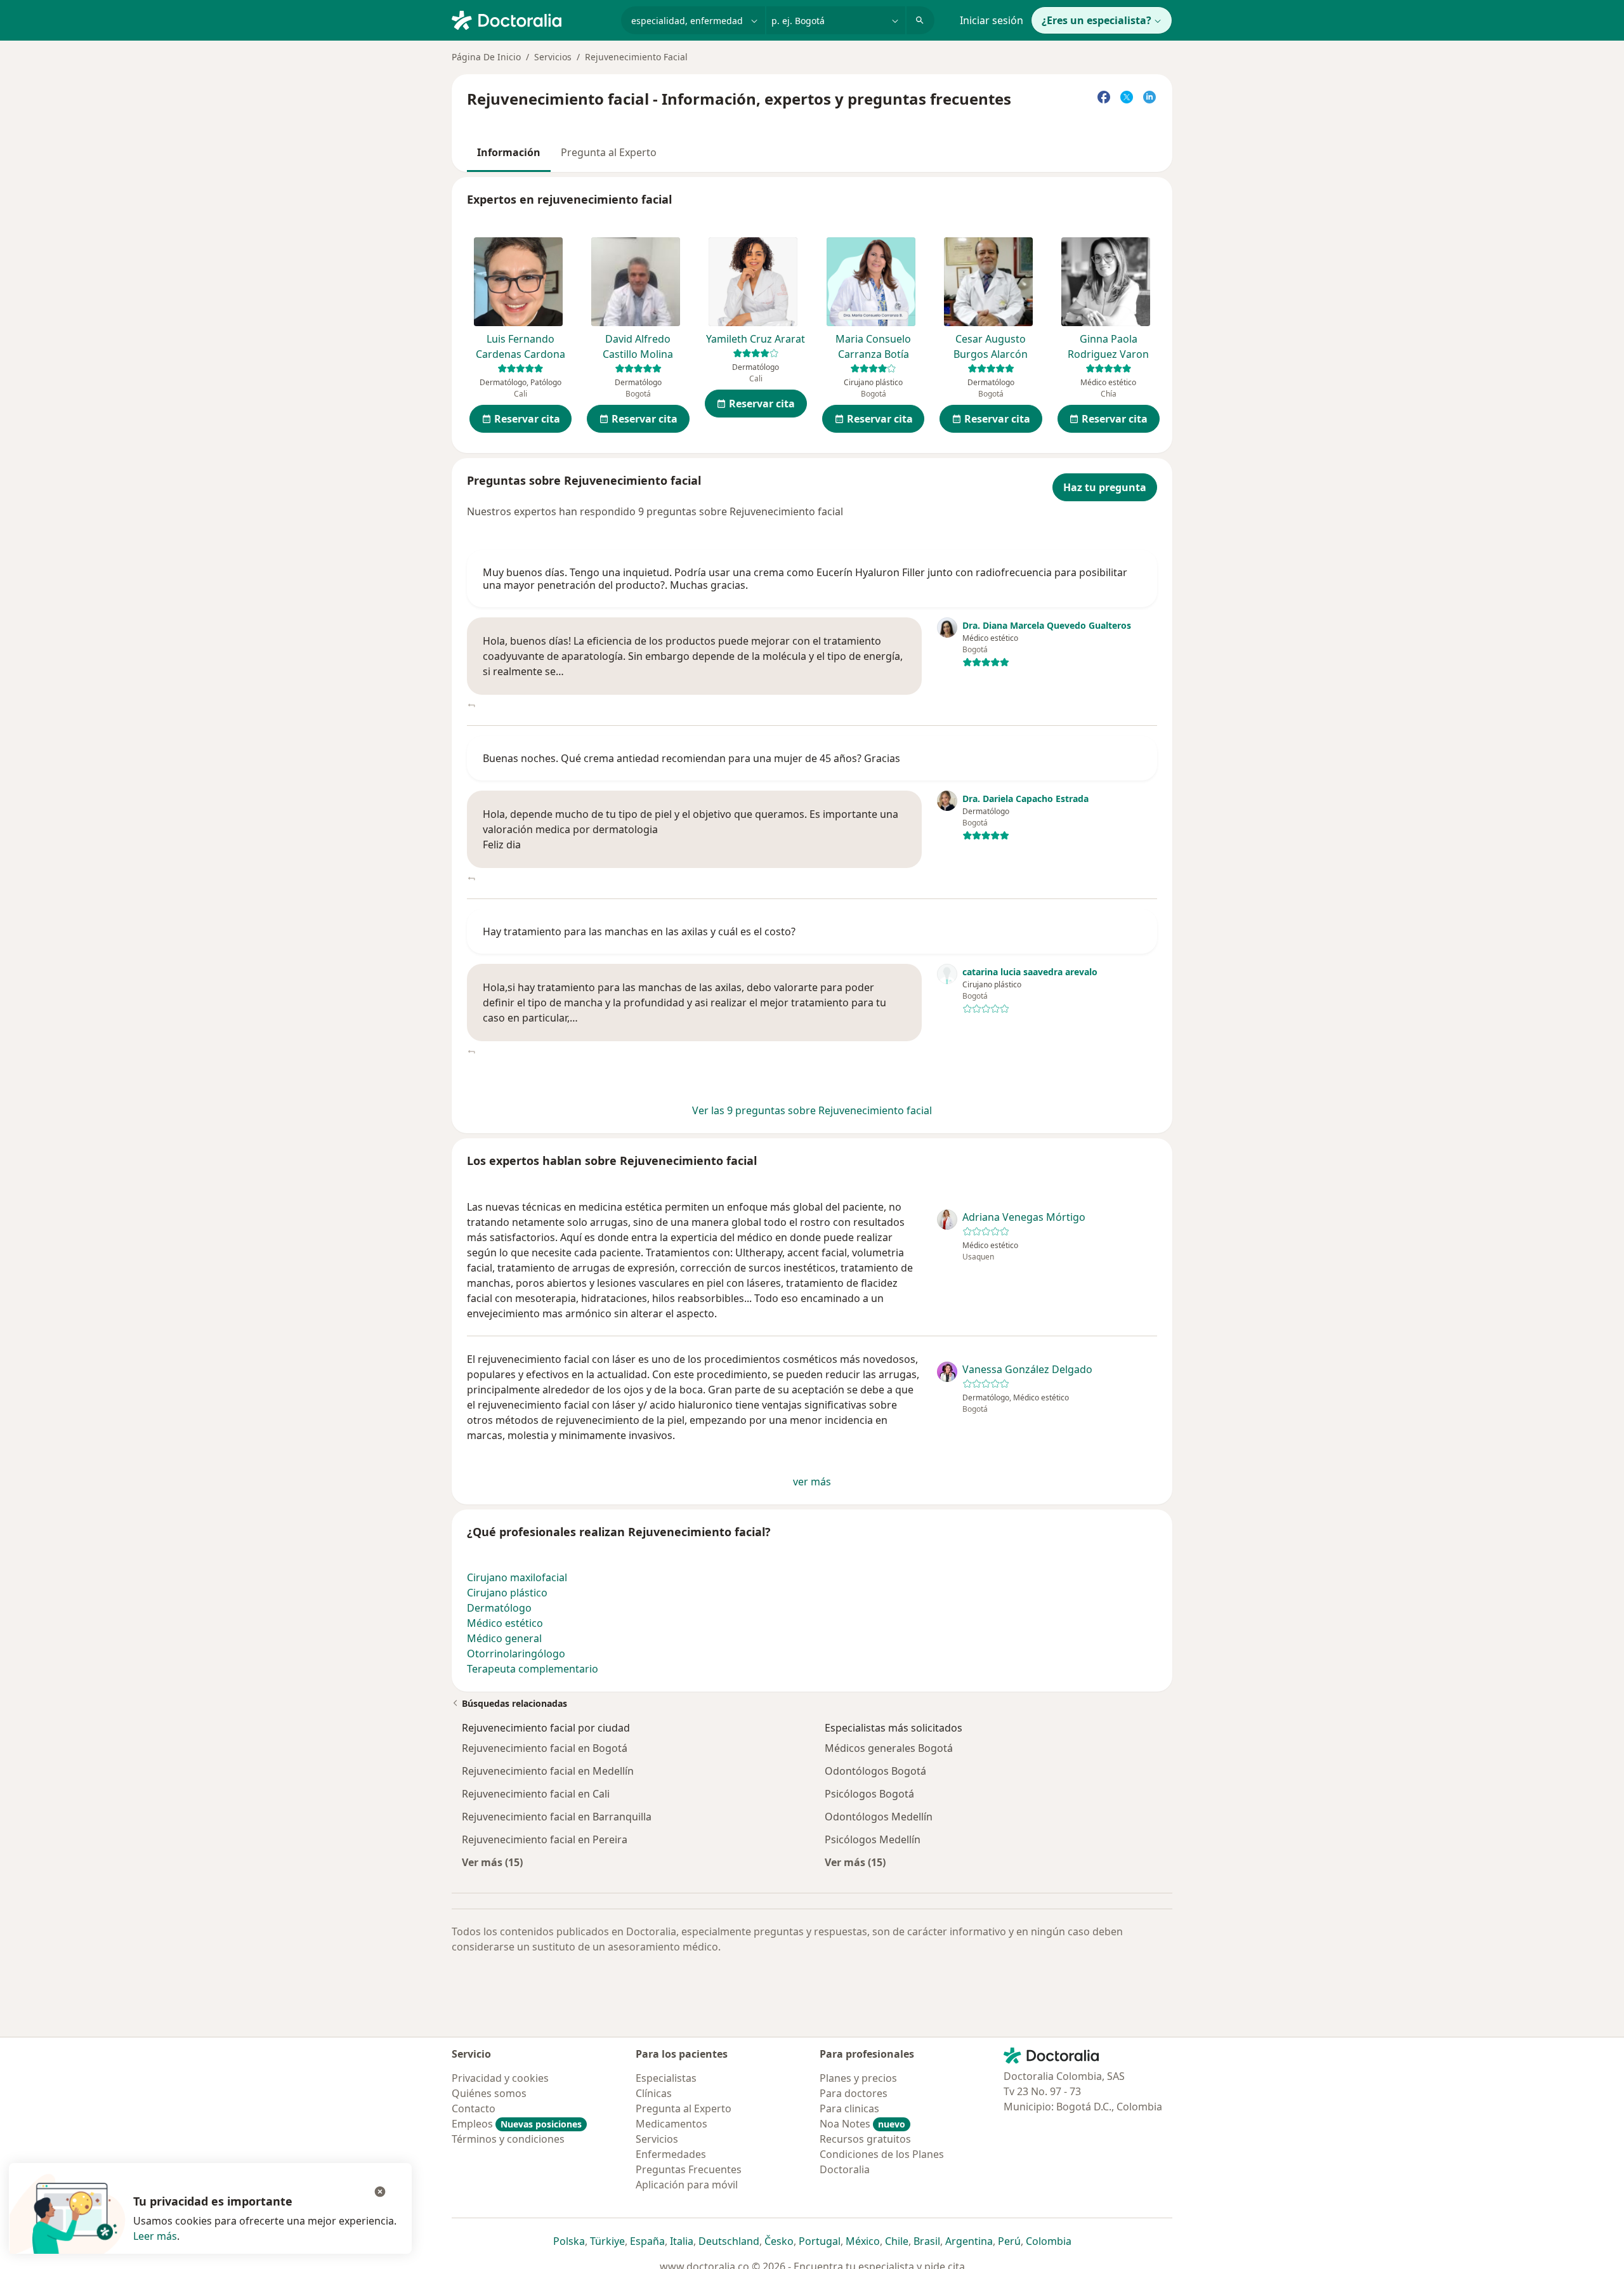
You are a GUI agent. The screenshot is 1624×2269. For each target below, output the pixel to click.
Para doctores (854, 2093)
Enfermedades (671, 2154)
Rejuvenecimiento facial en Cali (536, 1794)
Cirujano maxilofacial (517, 1577)
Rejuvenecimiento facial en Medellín (548, 1771)
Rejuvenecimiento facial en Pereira (545, 1839)
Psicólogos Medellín (873, 1839)
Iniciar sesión (992, 20)
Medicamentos (671, 2124)
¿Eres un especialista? (1097, 20)
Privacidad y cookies (500, 2078)
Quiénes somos (489, 2093)
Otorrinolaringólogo (516, 1654)
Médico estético (505, 1623)
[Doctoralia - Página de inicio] (531, 19)
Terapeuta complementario (533, 1669)
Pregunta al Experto (609, 152)
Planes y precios (858, 2078)
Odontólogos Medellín (879, 1817)
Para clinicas (849, 2108)
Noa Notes (862, 2124)
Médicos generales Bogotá (889, 1748)
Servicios (553, 57)
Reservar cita (527, 419)
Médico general (504, 1638)
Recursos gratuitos (865, 2139)
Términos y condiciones (508, 2139)
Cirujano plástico (507, 1593)
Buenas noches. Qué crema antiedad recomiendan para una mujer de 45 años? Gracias (691, 758)
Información (509, 152)
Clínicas (654, 2093)
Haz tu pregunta (1105, 487)
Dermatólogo (499, 1608)
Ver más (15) (492, 1862)
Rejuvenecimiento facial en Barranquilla (557, 1817)
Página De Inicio (486, 57)
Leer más (155, 2236)
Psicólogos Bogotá (869, 1794)
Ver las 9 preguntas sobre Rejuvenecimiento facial (812, 1110)
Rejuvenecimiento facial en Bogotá (545, 1748)
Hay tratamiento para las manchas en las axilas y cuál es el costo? (639, 931)
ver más (812, 1482)
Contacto (474, 2108)
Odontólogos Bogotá (875, 1771)
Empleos (517, 2124)
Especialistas (666, 2078)
